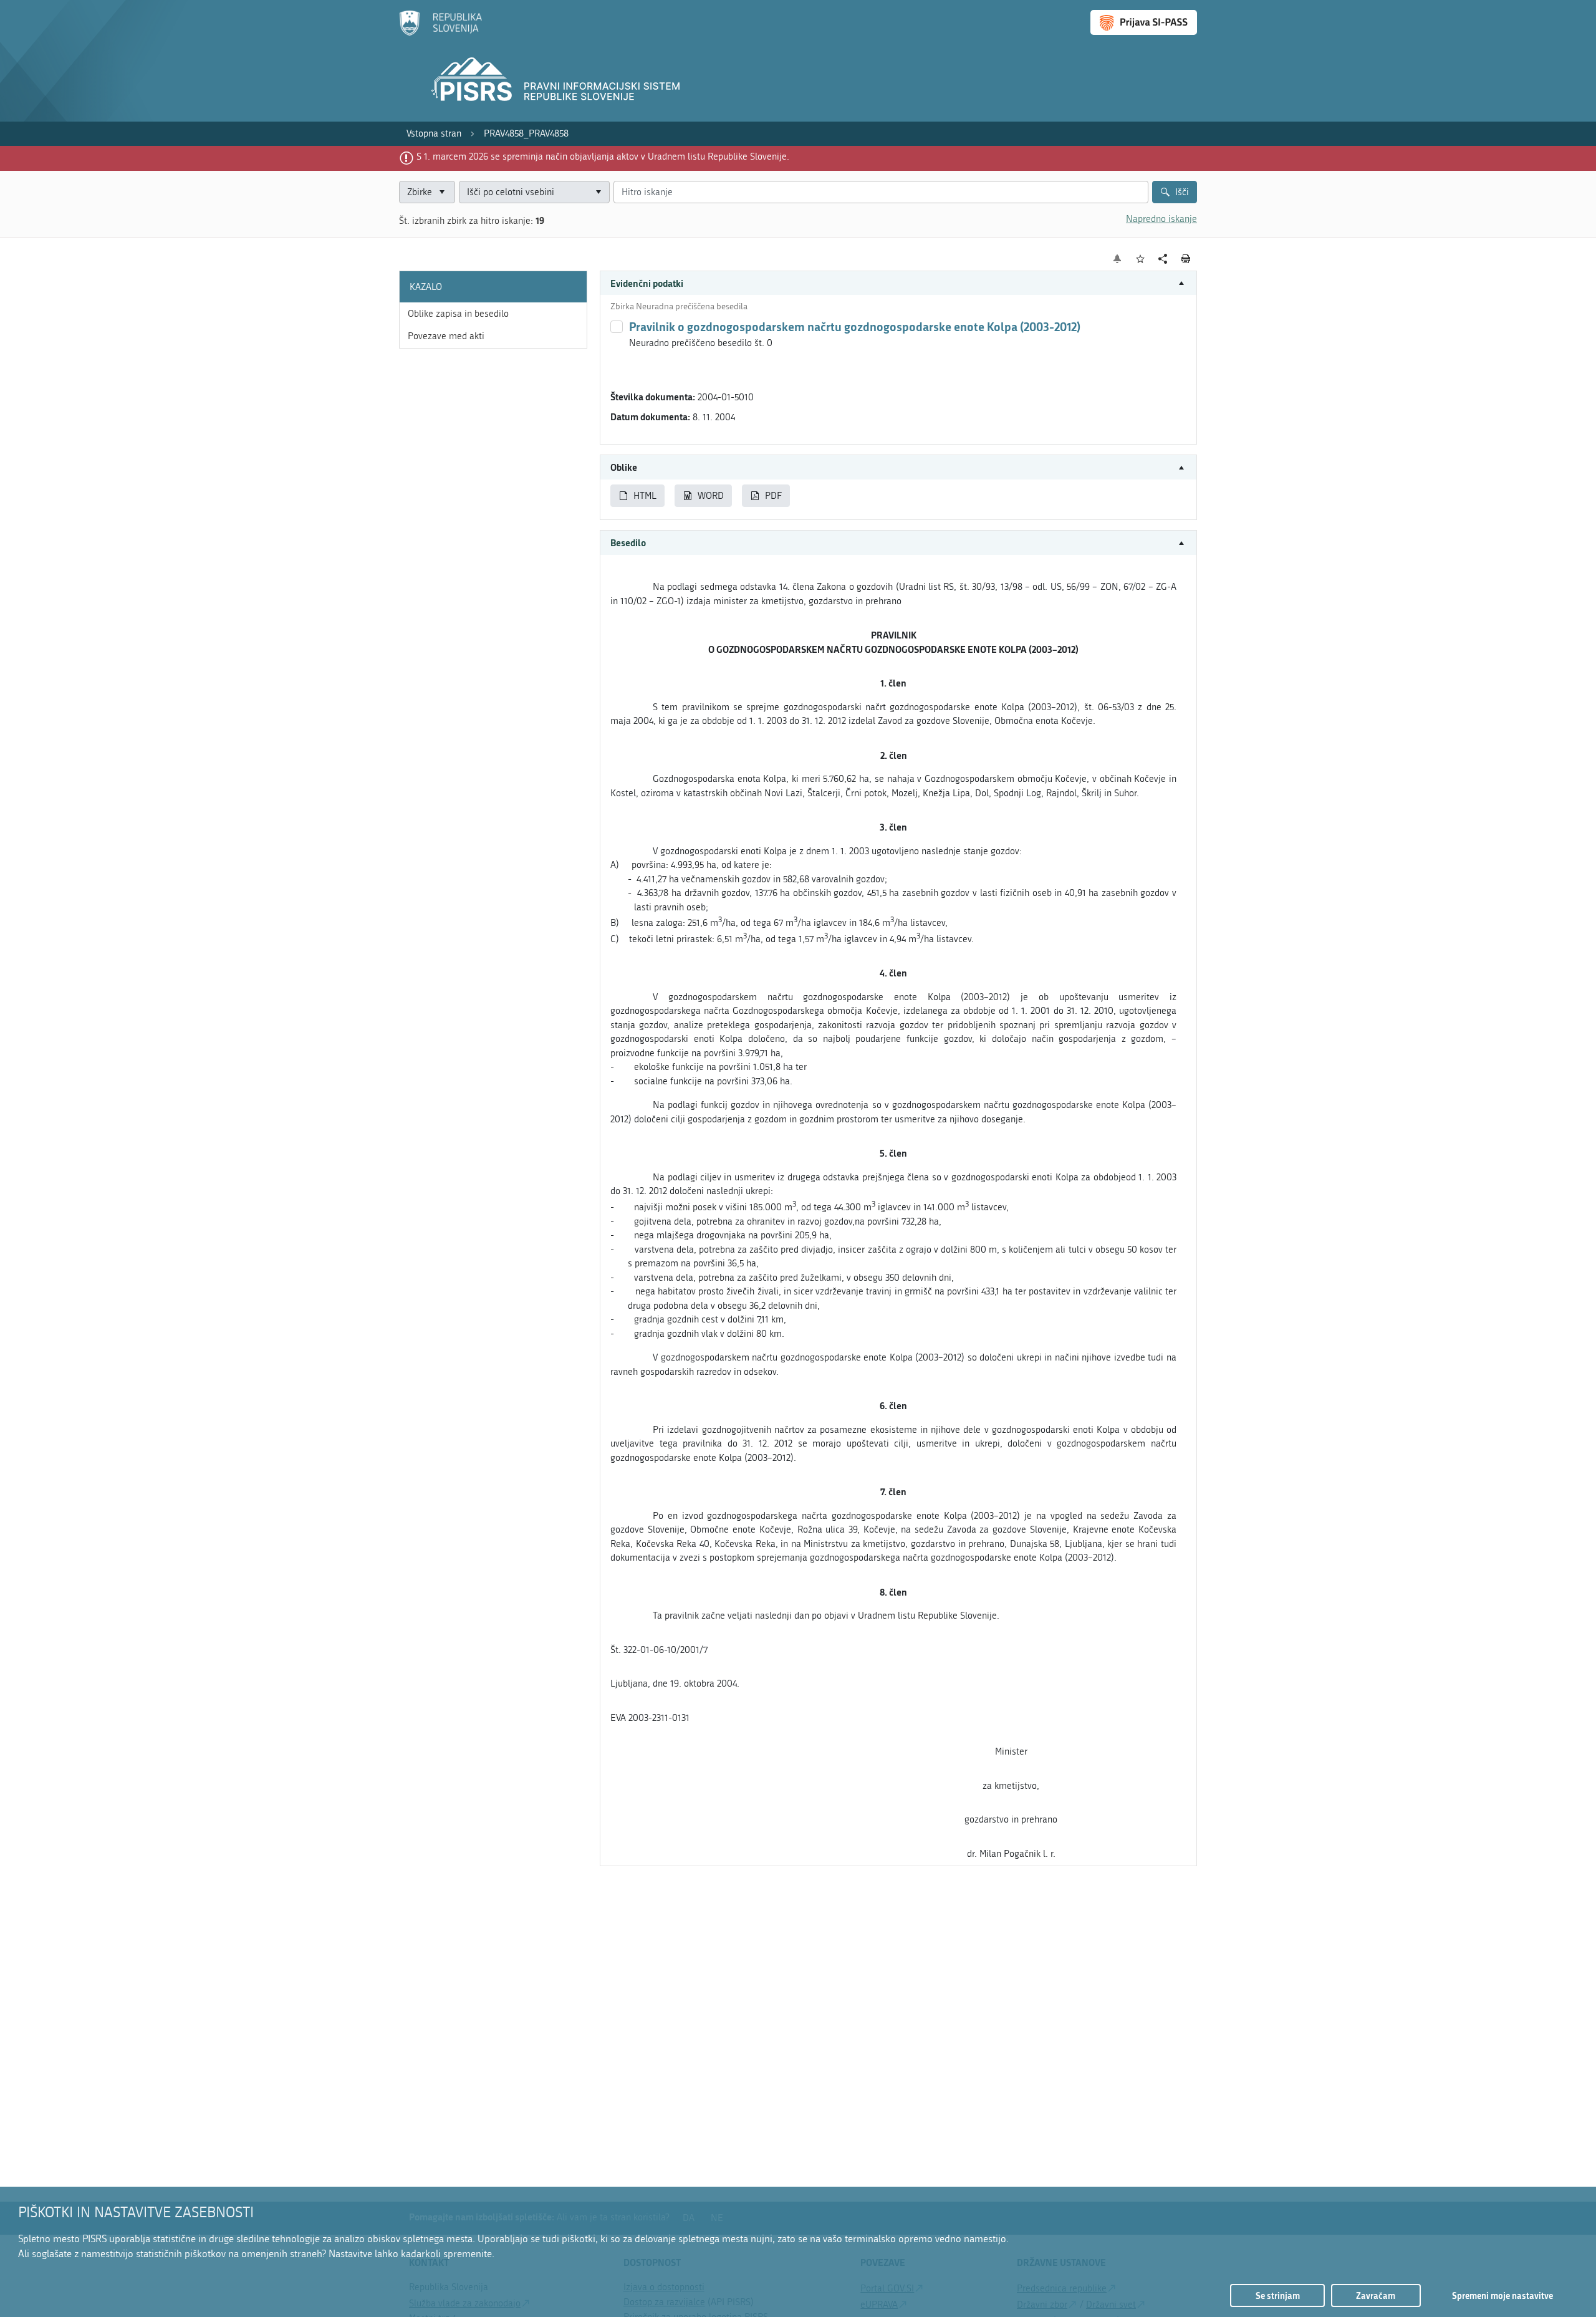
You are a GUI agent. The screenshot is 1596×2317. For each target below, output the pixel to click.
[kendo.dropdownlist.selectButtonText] (598, 192)
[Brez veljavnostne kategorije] (617, 327)
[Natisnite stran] (1186, 259)
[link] (434, 134)
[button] (898, 283)
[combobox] (534, 192)
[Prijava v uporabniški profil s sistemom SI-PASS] (1144, 22)
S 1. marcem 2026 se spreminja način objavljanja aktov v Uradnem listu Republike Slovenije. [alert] (603, 157)
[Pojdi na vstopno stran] (440, 33)
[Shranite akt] (1141, 259)
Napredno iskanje (1161, 219)
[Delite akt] (1163, 259)
